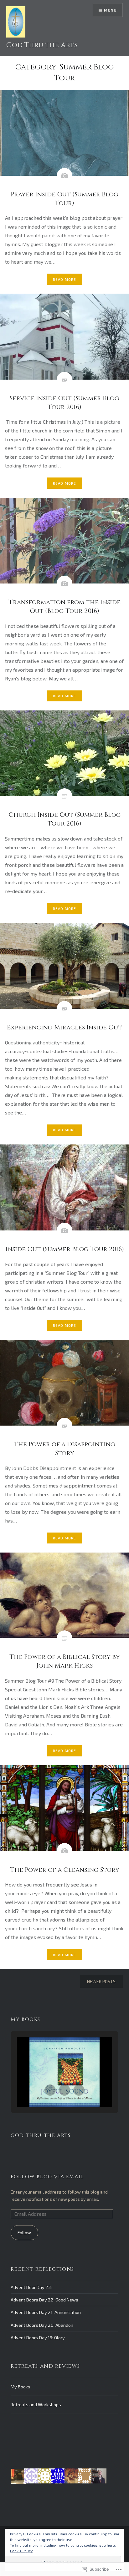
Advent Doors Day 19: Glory (38, 2338)
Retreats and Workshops (36, 2404)
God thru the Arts (41, 2135)
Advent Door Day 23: (31, 2287)
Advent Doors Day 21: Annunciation (46, 2312)
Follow (24, 2233)
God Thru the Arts (42, 45)
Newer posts (101, 1981)
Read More (65, 279)
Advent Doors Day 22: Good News (44, 2300)
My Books (21, 2387)
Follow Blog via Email (47, 2177)
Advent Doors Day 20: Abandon (42, 2325)
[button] (50, 2090)
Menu (110, 10)
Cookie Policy (21, 2551)
